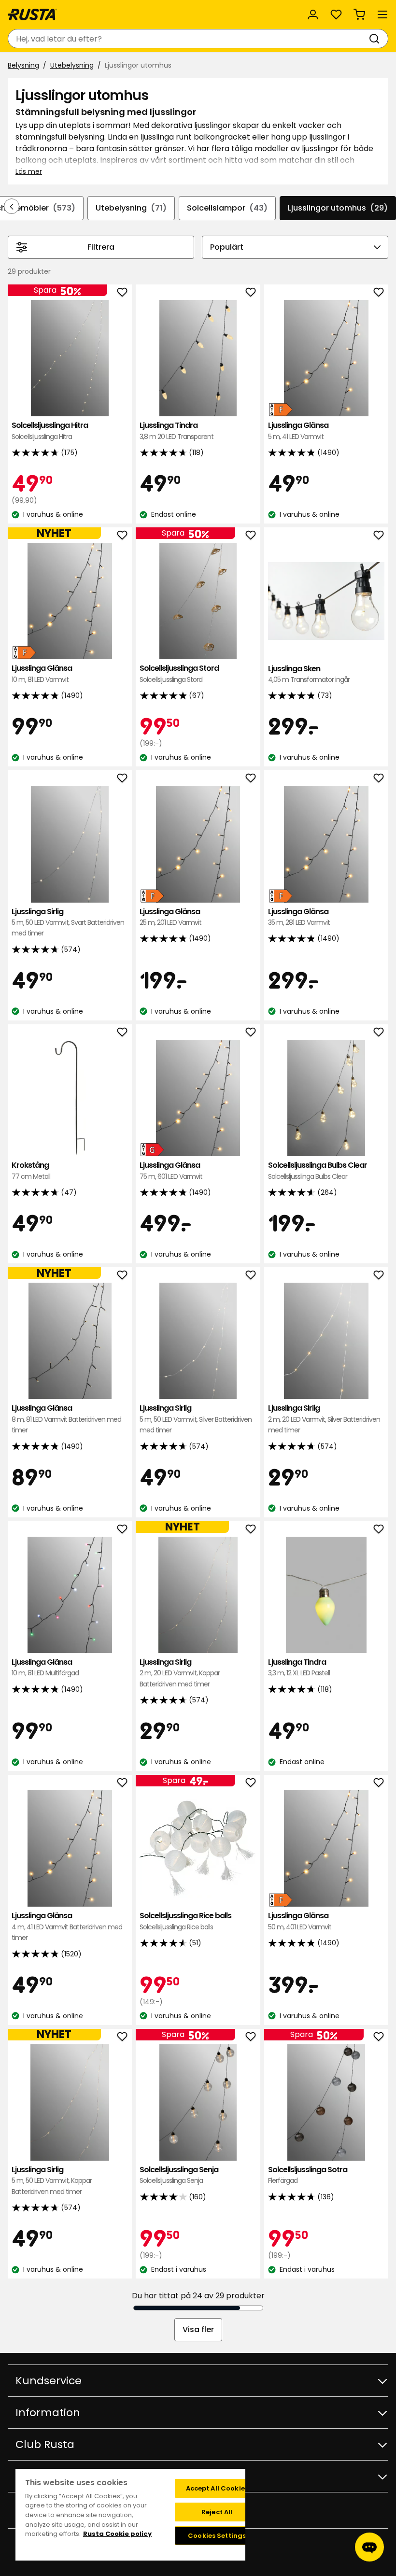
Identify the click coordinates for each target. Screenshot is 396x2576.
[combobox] (188, 39)
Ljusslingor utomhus (338, 208)
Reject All (217, 2512)
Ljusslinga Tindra (177, 431)
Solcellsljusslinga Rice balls (185, 1921)
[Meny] (382, 14)
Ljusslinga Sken (309, 674)
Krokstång (31, 1170)
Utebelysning (72, 65)
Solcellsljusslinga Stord (179, 673)
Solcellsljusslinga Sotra (308, 2175)
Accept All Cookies (217, 2488)
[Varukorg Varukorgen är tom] (359, 14)
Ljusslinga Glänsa (298, 431)
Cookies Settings (217, 2536)
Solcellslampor (227, 208)
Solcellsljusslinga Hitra (50, 431)
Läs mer (29, 171)
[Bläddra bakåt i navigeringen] (12, 206)
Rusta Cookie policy (117, 2534)
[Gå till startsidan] (32, 14)
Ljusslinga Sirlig (68, 922)
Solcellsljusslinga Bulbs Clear (318, 1170)
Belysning (23, 65)
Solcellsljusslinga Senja (179, 2175)
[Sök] (376, 39)
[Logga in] (313, 14)
